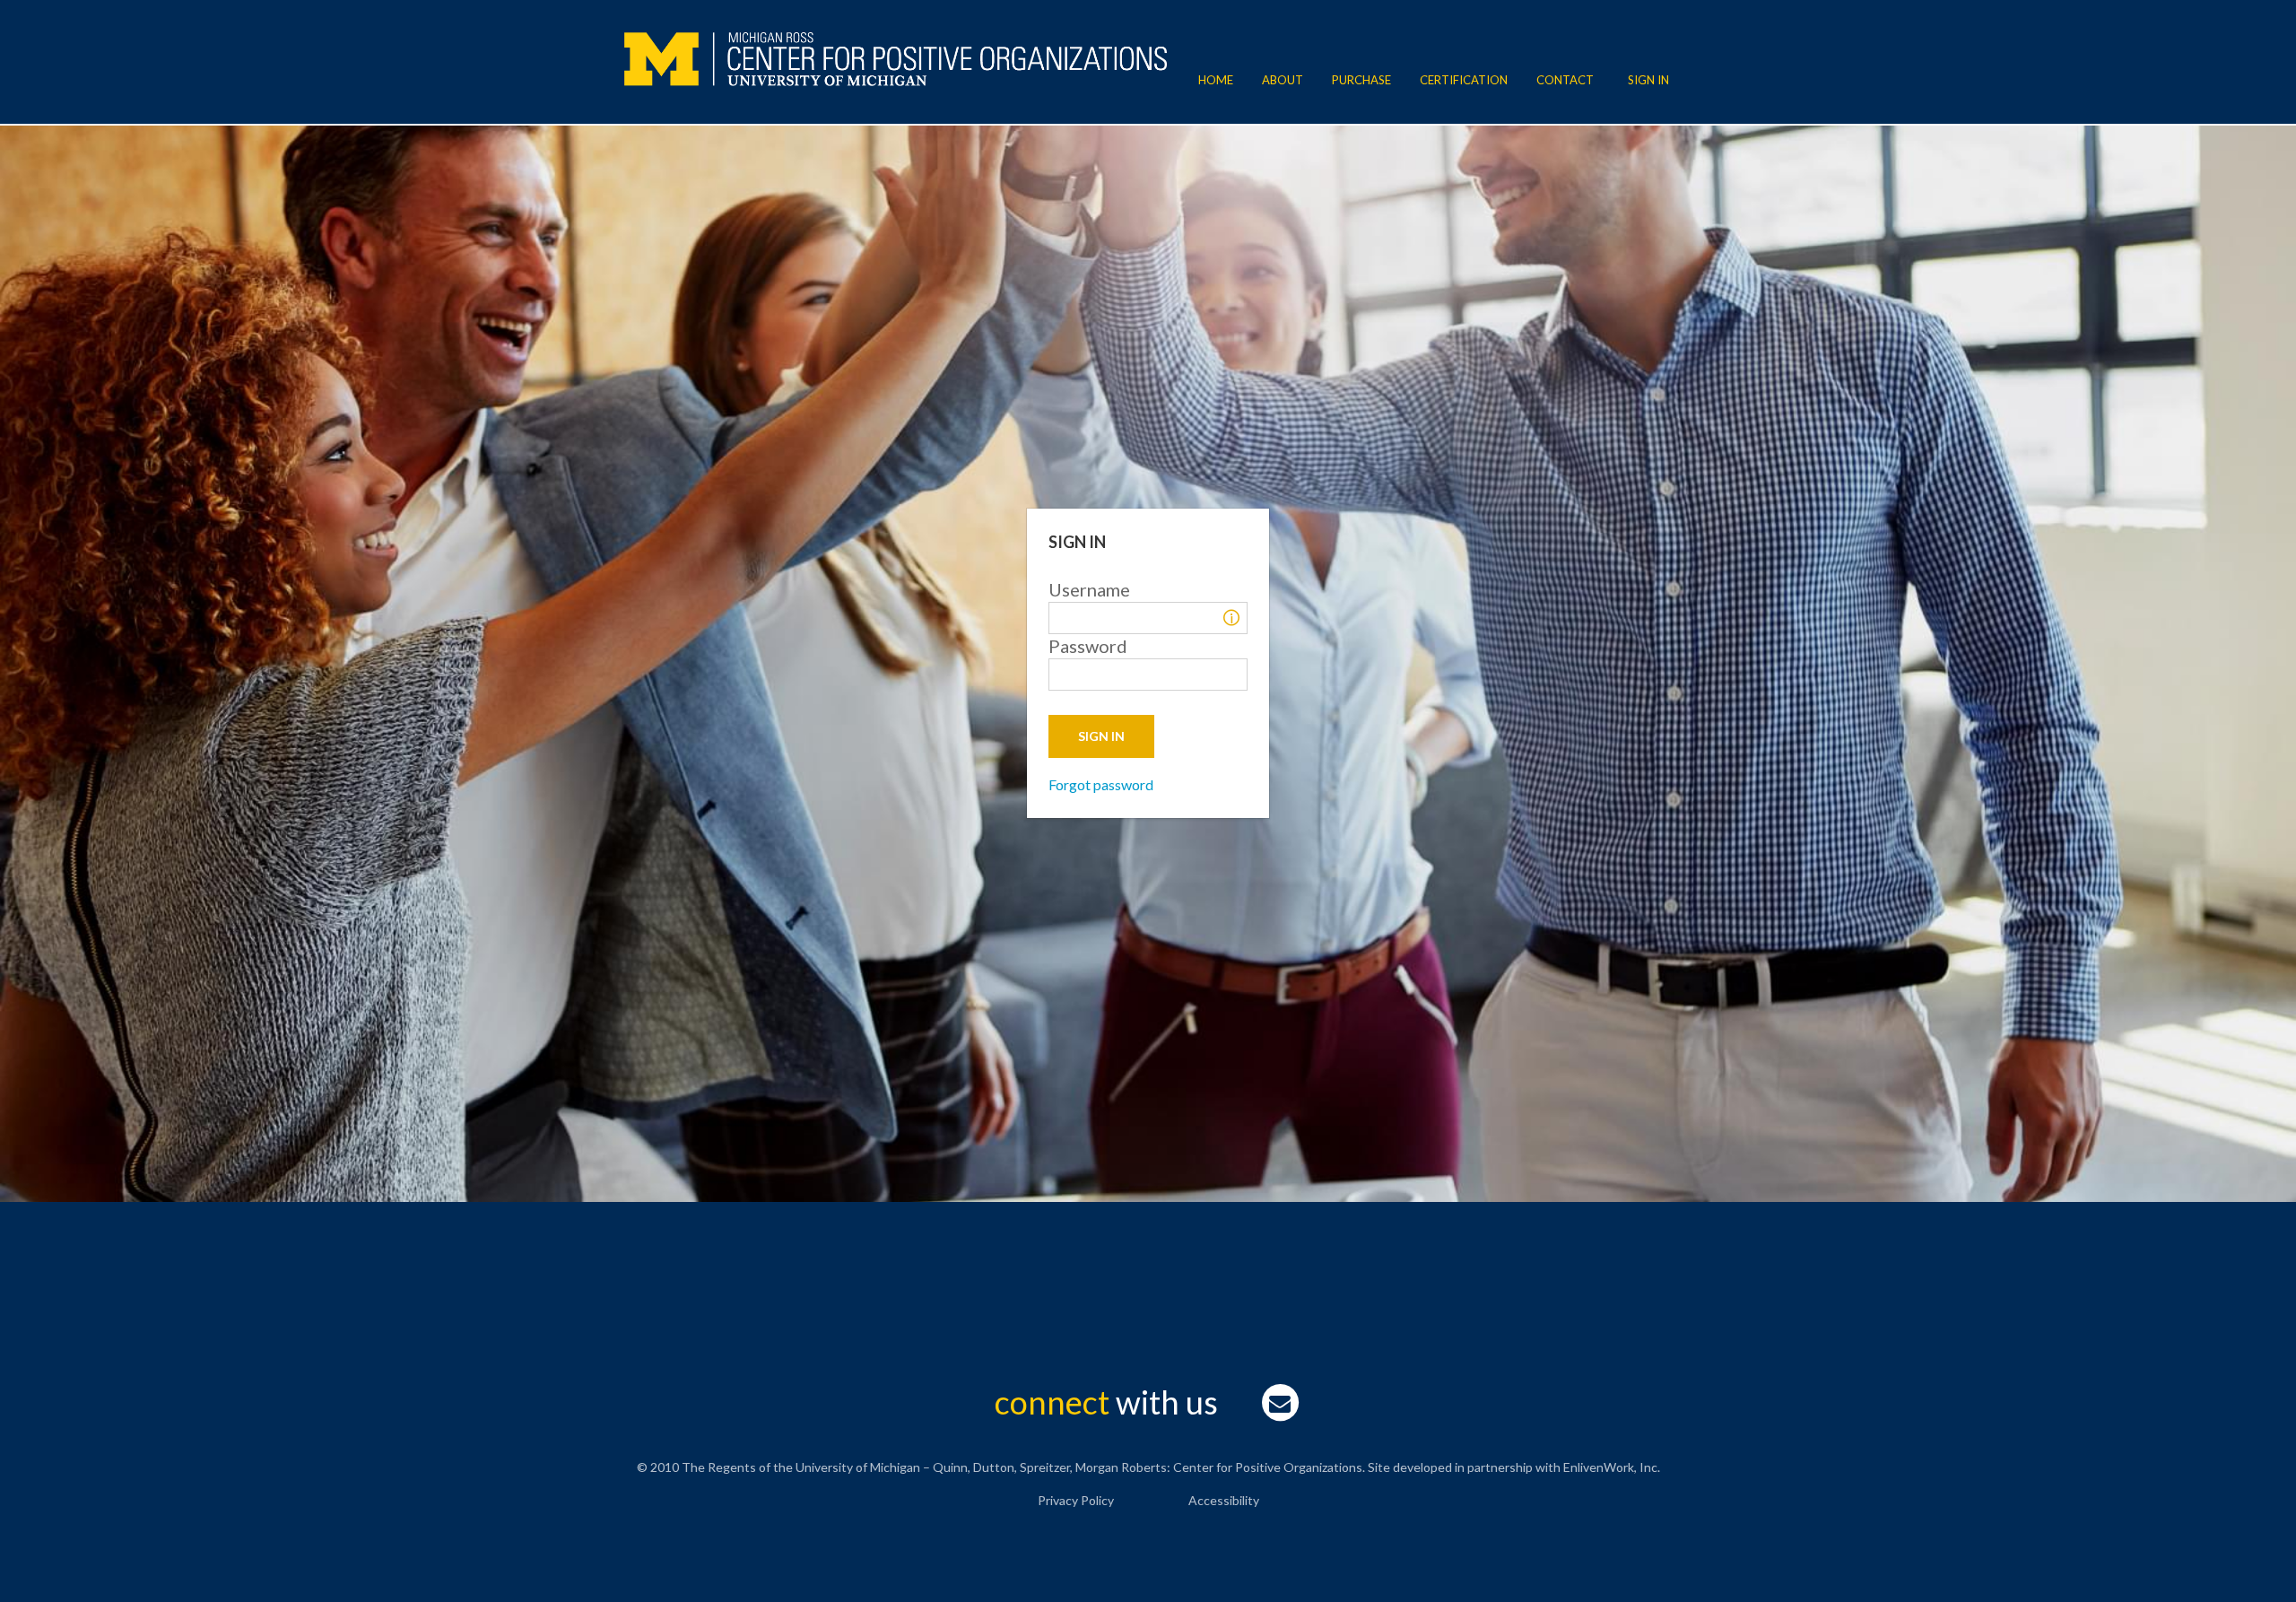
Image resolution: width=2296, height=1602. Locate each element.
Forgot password (1101, 784)
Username (1089, 589)
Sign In (1648, 80)
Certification (1464, 80)
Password (1088, 646)
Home (1216, 80)
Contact (1565, 80)
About (1283, 80)
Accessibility (1224, 1500)
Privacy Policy (1076, 1500)
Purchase (1361, 80)
